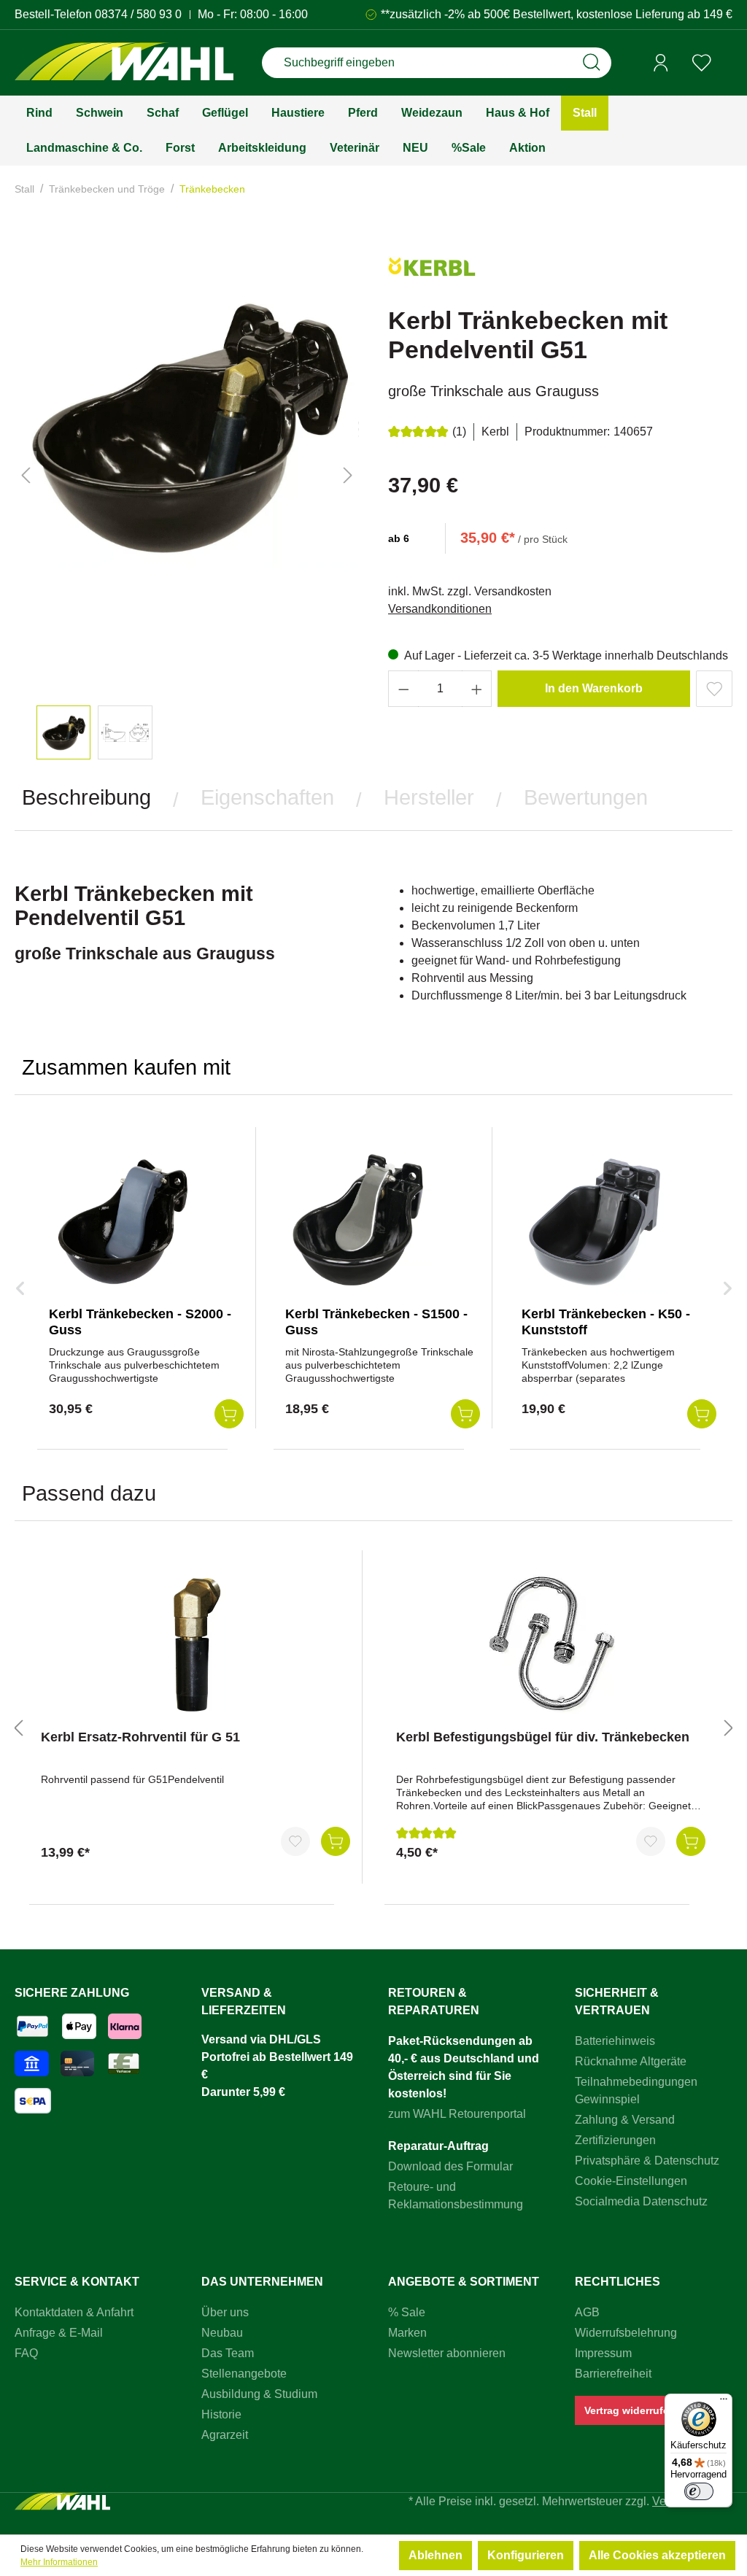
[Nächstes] (348, 475)
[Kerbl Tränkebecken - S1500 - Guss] (358, 1222)
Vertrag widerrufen (630, 2410)
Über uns (225, 2312)
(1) (459, 432)
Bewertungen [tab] (586, 797)
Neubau (222, 2333)
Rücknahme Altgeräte (631, 2061)
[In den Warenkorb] (336, 1841)
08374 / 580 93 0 (138, 14)
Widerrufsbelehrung (626, 2333)
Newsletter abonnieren (447, 2353)
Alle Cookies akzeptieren (657, 2555)
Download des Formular (450, 2166)
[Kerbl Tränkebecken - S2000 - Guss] (122, 1222)
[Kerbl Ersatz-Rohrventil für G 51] (196, 1645)
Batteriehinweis (615, 2041)
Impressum (603, 2353)
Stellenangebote (244, 2374)
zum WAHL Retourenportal (457, 2114)
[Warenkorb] (727, 63)
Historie (221, 2414)
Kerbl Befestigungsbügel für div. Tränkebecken (543, 1737)
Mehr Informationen (59, 2562)
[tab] (86, 798)
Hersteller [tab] (429, 797)
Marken (407, 2333)
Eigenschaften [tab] (267, 797)
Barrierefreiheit (613, 2374)
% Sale (407, 2312)
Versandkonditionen (440, 609)
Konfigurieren (526, 2555)
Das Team (228, 2353)
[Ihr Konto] (661, 63)
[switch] (699, 2491)
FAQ (26, 2353)
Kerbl (495, 432)
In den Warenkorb (594, 688)
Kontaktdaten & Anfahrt (74, 2312)
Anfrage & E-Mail (59, 2333)
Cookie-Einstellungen (631, 2181)
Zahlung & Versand (625, 2120)
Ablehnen (436, 2555)
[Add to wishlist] (714, 689)
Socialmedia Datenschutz (641, 2201)
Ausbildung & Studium (259, 2394)
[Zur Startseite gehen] (124, 63)
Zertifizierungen (615, 2140)
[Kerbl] (432, 272)
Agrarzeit (225, 2435)
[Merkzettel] (702, 63)
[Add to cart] (229, 1414)
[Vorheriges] (26, 475)
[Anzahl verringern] (403, 689)
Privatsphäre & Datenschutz (647, 2161)
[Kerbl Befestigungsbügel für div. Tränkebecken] (551, 1645)
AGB (587, 2312)
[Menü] (724, 2402)
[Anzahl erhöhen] (477, 689)
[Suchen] (592, 63)
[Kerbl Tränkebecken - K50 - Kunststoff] (595, 1222)
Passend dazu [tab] (89, 1493)
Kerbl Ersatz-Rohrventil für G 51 (140, 1737)
